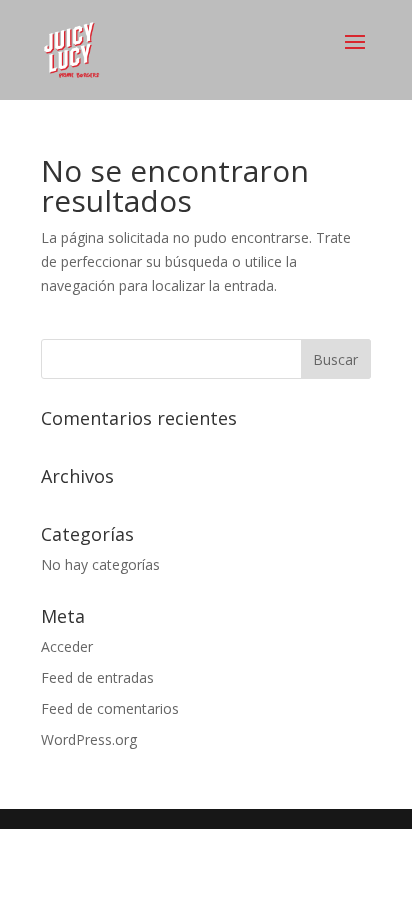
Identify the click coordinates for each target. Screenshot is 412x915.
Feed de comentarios (110, 708)
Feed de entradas (97, 677)
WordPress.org (89, 739)
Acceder (67, 646)
